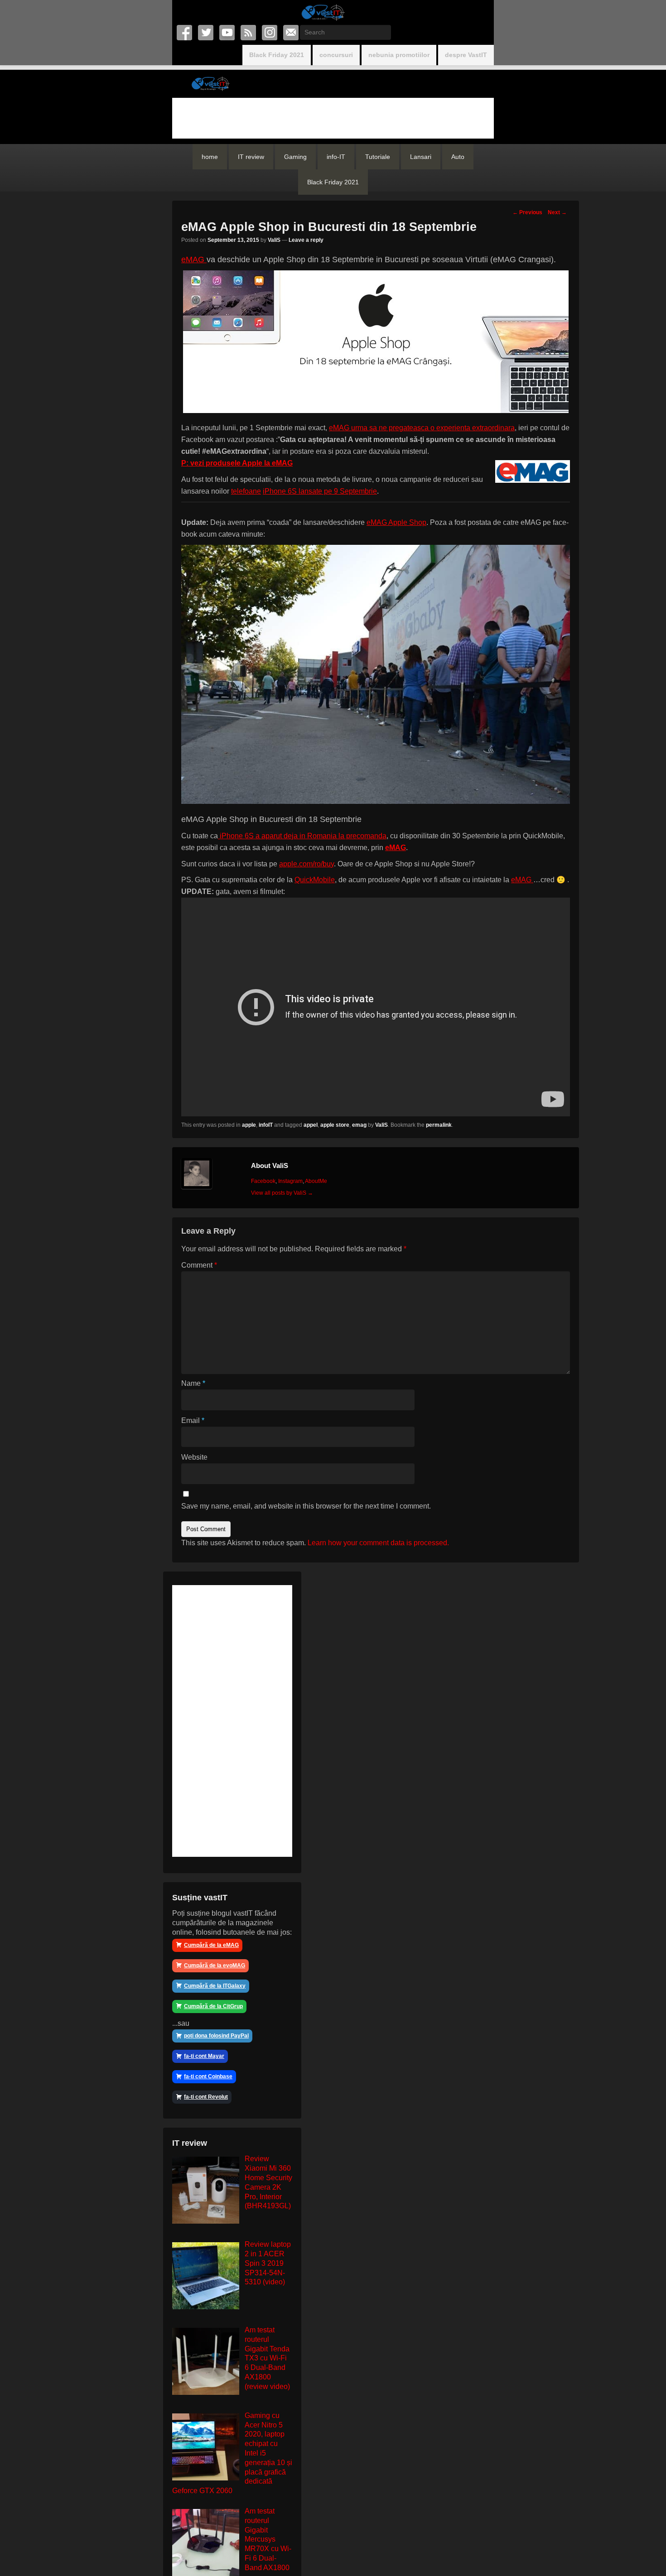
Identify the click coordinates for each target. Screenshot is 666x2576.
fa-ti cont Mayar (204, 2056)
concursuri (336, 55)
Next (557, 212)
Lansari (421, 157)
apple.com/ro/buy (306, 864)
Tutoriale (378, 157)
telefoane (246, 491)
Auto (458, 157)
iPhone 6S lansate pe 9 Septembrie (320, 491)
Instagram (270, 33)
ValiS (274, 240)
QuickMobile (315, 880)
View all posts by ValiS (282, 1193)
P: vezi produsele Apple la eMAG (237, 463)
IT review (251, 157)
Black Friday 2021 (277, 55)
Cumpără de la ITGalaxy (215, 1986)
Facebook (185, 33)
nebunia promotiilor (399, 55)
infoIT (266, 1125)
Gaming (295, 157)
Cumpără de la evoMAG (215, 1966)
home (210, 157)
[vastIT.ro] (323, 12)
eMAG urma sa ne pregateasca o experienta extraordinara (422, 428)
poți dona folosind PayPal (216, 2036)
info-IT (336, 157)
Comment (199, 1265)
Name (193, 1383)
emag (359, 1125)
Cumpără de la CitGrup (213, 2006)
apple (249, 1125)
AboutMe (316, 1181)
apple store (335, 1125)
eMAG (194, 260)
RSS (249, 33)
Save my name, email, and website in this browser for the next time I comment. (306, 1506)
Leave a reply (306, 240)
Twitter (206, 33)
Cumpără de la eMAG (211, 1945)
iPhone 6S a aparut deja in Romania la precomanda (302, 836)
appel (311, 1125)
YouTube (228, 33)
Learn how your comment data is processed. (378, 1543)
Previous (527, 212)
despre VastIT (466, 55)
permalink (439, 1125)
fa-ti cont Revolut (206, 2097)
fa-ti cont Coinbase (208, 2076)
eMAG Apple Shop (396, 522)
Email (292, 33)
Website (194, 1457)
